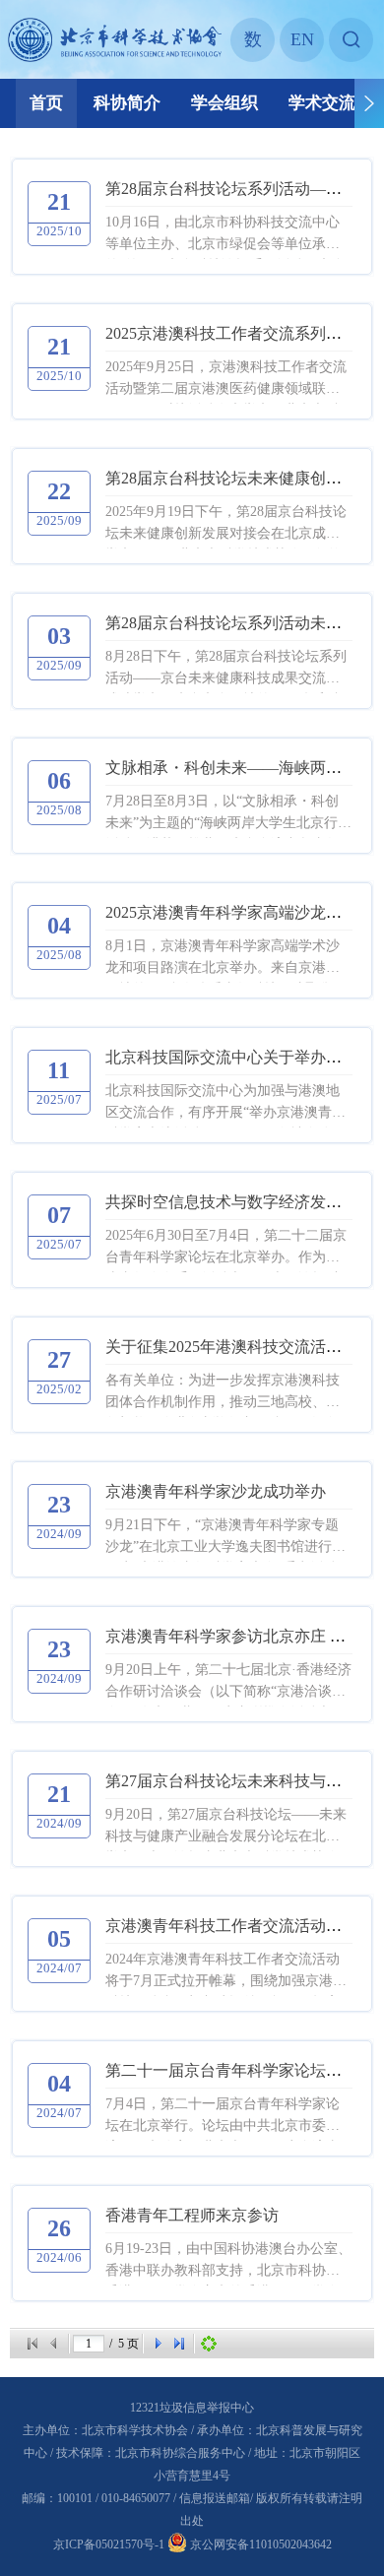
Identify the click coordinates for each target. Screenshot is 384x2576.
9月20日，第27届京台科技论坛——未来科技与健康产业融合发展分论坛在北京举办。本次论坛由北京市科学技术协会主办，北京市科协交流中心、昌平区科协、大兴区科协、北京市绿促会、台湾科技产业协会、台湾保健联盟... (226, 1827)
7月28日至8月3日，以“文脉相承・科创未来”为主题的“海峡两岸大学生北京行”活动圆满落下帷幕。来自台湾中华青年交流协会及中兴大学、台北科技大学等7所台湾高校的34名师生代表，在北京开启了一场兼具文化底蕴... (226, 814)
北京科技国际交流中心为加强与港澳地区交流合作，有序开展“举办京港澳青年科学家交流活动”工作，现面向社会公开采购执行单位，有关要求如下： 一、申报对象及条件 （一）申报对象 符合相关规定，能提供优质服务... (226, 1103)
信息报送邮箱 (215, 2498)
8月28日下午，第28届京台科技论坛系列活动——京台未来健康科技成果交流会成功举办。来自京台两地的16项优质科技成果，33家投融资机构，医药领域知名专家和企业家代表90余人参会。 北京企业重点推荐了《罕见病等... (226, 669)
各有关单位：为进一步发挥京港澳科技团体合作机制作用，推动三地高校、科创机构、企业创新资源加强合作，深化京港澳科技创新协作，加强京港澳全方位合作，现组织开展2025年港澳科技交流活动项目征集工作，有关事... (223, 1393)
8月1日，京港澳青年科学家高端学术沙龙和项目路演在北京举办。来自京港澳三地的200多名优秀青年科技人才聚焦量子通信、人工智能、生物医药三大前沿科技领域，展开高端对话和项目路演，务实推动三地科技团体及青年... (226, 959)
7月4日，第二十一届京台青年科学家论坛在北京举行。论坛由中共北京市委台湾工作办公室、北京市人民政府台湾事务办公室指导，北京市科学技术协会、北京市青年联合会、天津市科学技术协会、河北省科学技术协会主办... (223, 2117)
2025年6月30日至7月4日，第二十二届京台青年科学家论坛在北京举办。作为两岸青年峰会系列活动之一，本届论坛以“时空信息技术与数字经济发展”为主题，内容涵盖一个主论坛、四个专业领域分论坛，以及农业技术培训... (228, 1248)
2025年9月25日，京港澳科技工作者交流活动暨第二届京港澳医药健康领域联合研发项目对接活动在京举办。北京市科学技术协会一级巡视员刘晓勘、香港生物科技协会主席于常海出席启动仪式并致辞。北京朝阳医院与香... (226, 380)
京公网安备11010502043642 (259, 2544)
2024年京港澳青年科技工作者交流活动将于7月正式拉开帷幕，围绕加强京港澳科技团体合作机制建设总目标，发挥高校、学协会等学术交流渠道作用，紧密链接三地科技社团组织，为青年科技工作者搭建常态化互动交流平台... (226, 1972)
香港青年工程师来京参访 (192, 2215)
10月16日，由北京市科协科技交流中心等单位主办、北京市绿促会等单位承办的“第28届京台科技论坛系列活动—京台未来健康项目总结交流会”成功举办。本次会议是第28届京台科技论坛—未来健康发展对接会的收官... (225, 235)
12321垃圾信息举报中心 (192, 2408)
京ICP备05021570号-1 (109, 2544)
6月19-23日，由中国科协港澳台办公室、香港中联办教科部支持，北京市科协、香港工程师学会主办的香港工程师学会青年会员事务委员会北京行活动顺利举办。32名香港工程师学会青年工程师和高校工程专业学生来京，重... (228, 2261)
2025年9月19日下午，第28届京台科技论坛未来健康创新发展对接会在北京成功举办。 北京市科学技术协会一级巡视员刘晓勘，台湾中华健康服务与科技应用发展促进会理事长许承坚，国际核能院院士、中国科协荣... (226, 524)
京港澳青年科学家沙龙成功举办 (216, 1491)
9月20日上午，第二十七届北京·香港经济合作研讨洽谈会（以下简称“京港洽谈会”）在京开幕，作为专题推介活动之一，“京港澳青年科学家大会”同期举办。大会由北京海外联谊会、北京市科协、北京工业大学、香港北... (228, 1682)
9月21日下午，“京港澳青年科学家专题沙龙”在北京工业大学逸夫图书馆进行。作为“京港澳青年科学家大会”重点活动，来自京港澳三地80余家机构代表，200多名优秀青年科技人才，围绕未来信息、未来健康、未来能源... (228, 1538)
